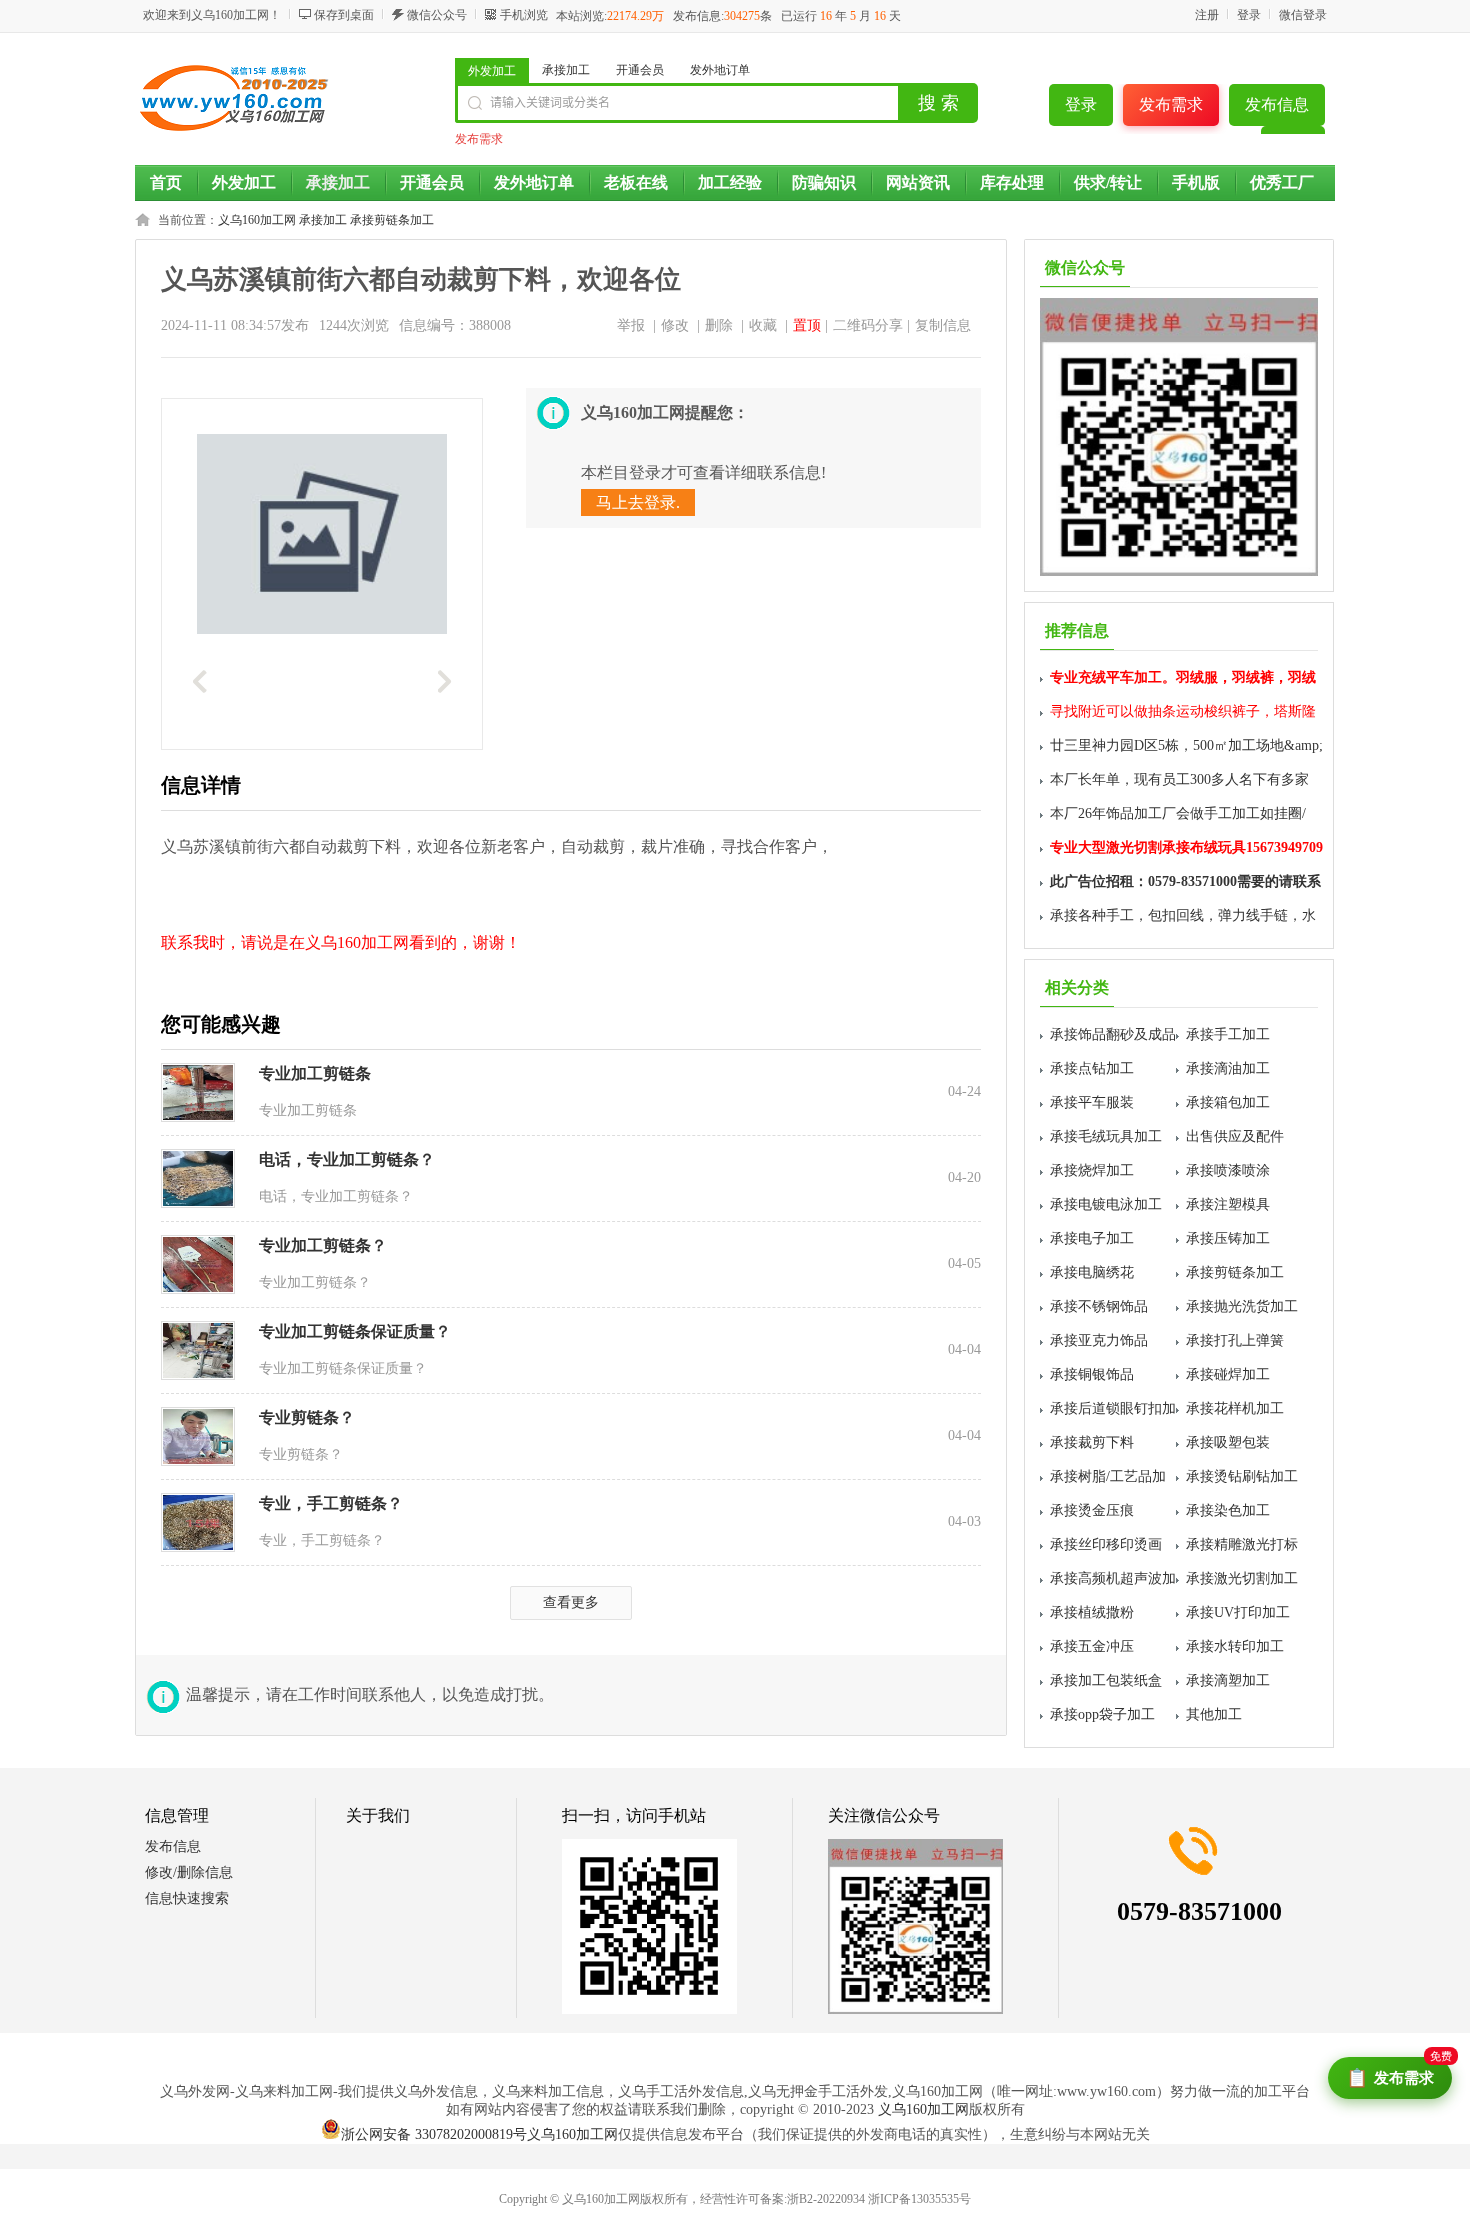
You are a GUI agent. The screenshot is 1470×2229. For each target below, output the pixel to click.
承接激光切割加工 (1242, 1578)
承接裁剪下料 (1092, 1442)
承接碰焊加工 (1228, 1374)
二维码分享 (868, 325)
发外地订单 (720, 70)
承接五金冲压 (1092, 1646)
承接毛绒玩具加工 (1106, 1136)
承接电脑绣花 (1092, 1272)
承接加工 (566, 70)
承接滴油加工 (1228, 1068)
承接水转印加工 (1235, 1646)
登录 (1249, 15)
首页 (166, 182)
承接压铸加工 (1228, 1238)
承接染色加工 (1228, 1510)
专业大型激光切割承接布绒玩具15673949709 (1186, 847)
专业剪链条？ (307, 1417)
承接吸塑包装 (1228, 1442)
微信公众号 (437, 15)
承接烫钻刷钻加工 (1242, 1476)
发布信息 (1277, 104)
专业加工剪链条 (315, 1073)
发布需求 (1171, 104)
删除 (719, 325)
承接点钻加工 (1092, 1068)
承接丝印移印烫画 (1106, 1544)
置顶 (807, 325)
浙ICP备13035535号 (919, 2199)
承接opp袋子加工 (1102, 1714)
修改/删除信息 (189, 1872)
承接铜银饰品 (1092, 1374)
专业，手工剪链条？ (331, 1503)
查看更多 (571, 1602)
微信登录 (1303, 15)
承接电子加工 (1092, 1238)
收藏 (763, 325)
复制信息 (943, 325)
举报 (631, 325)
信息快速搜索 (187, 1898)
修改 (675, 325)
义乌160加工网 (257, 220)
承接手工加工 (1228, 1034)
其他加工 (1214, 1714)
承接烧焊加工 (1092, 1170)
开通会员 (640, 70)
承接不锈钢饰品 (1099, 1306)
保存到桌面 (344, 15)
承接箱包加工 (1228, 1102)
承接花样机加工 (1235, 1408)
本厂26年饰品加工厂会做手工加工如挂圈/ (1178, 813)
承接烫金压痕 (1092, 1510)
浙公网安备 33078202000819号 (434, 2134)
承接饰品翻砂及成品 (1113, 1034)
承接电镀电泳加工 (1106, 1204)
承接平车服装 (1092, 1102)
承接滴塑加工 (1228, 1680)
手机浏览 (524, 15)
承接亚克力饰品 (1099, 1340)
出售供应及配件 (1235, 1136)
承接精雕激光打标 (1242, 1544)
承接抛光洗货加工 (1242, 1306)
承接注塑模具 (1228, 1204)
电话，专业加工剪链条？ (347, 1159)
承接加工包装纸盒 (1106, 1680)
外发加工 (492, 71)
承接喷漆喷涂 (1228, 1170)
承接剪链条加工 (392, 220)
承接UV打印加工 (1238, 1612)
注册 (1207, 15)
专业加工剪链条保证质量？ (355, 1331)
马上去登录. (638, 502)
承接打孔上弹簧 (1235, 1340)
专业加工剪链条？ (323, 1245)
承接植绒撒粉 (1092, 1612)
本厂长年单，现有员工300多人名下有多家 (1179, 779)
